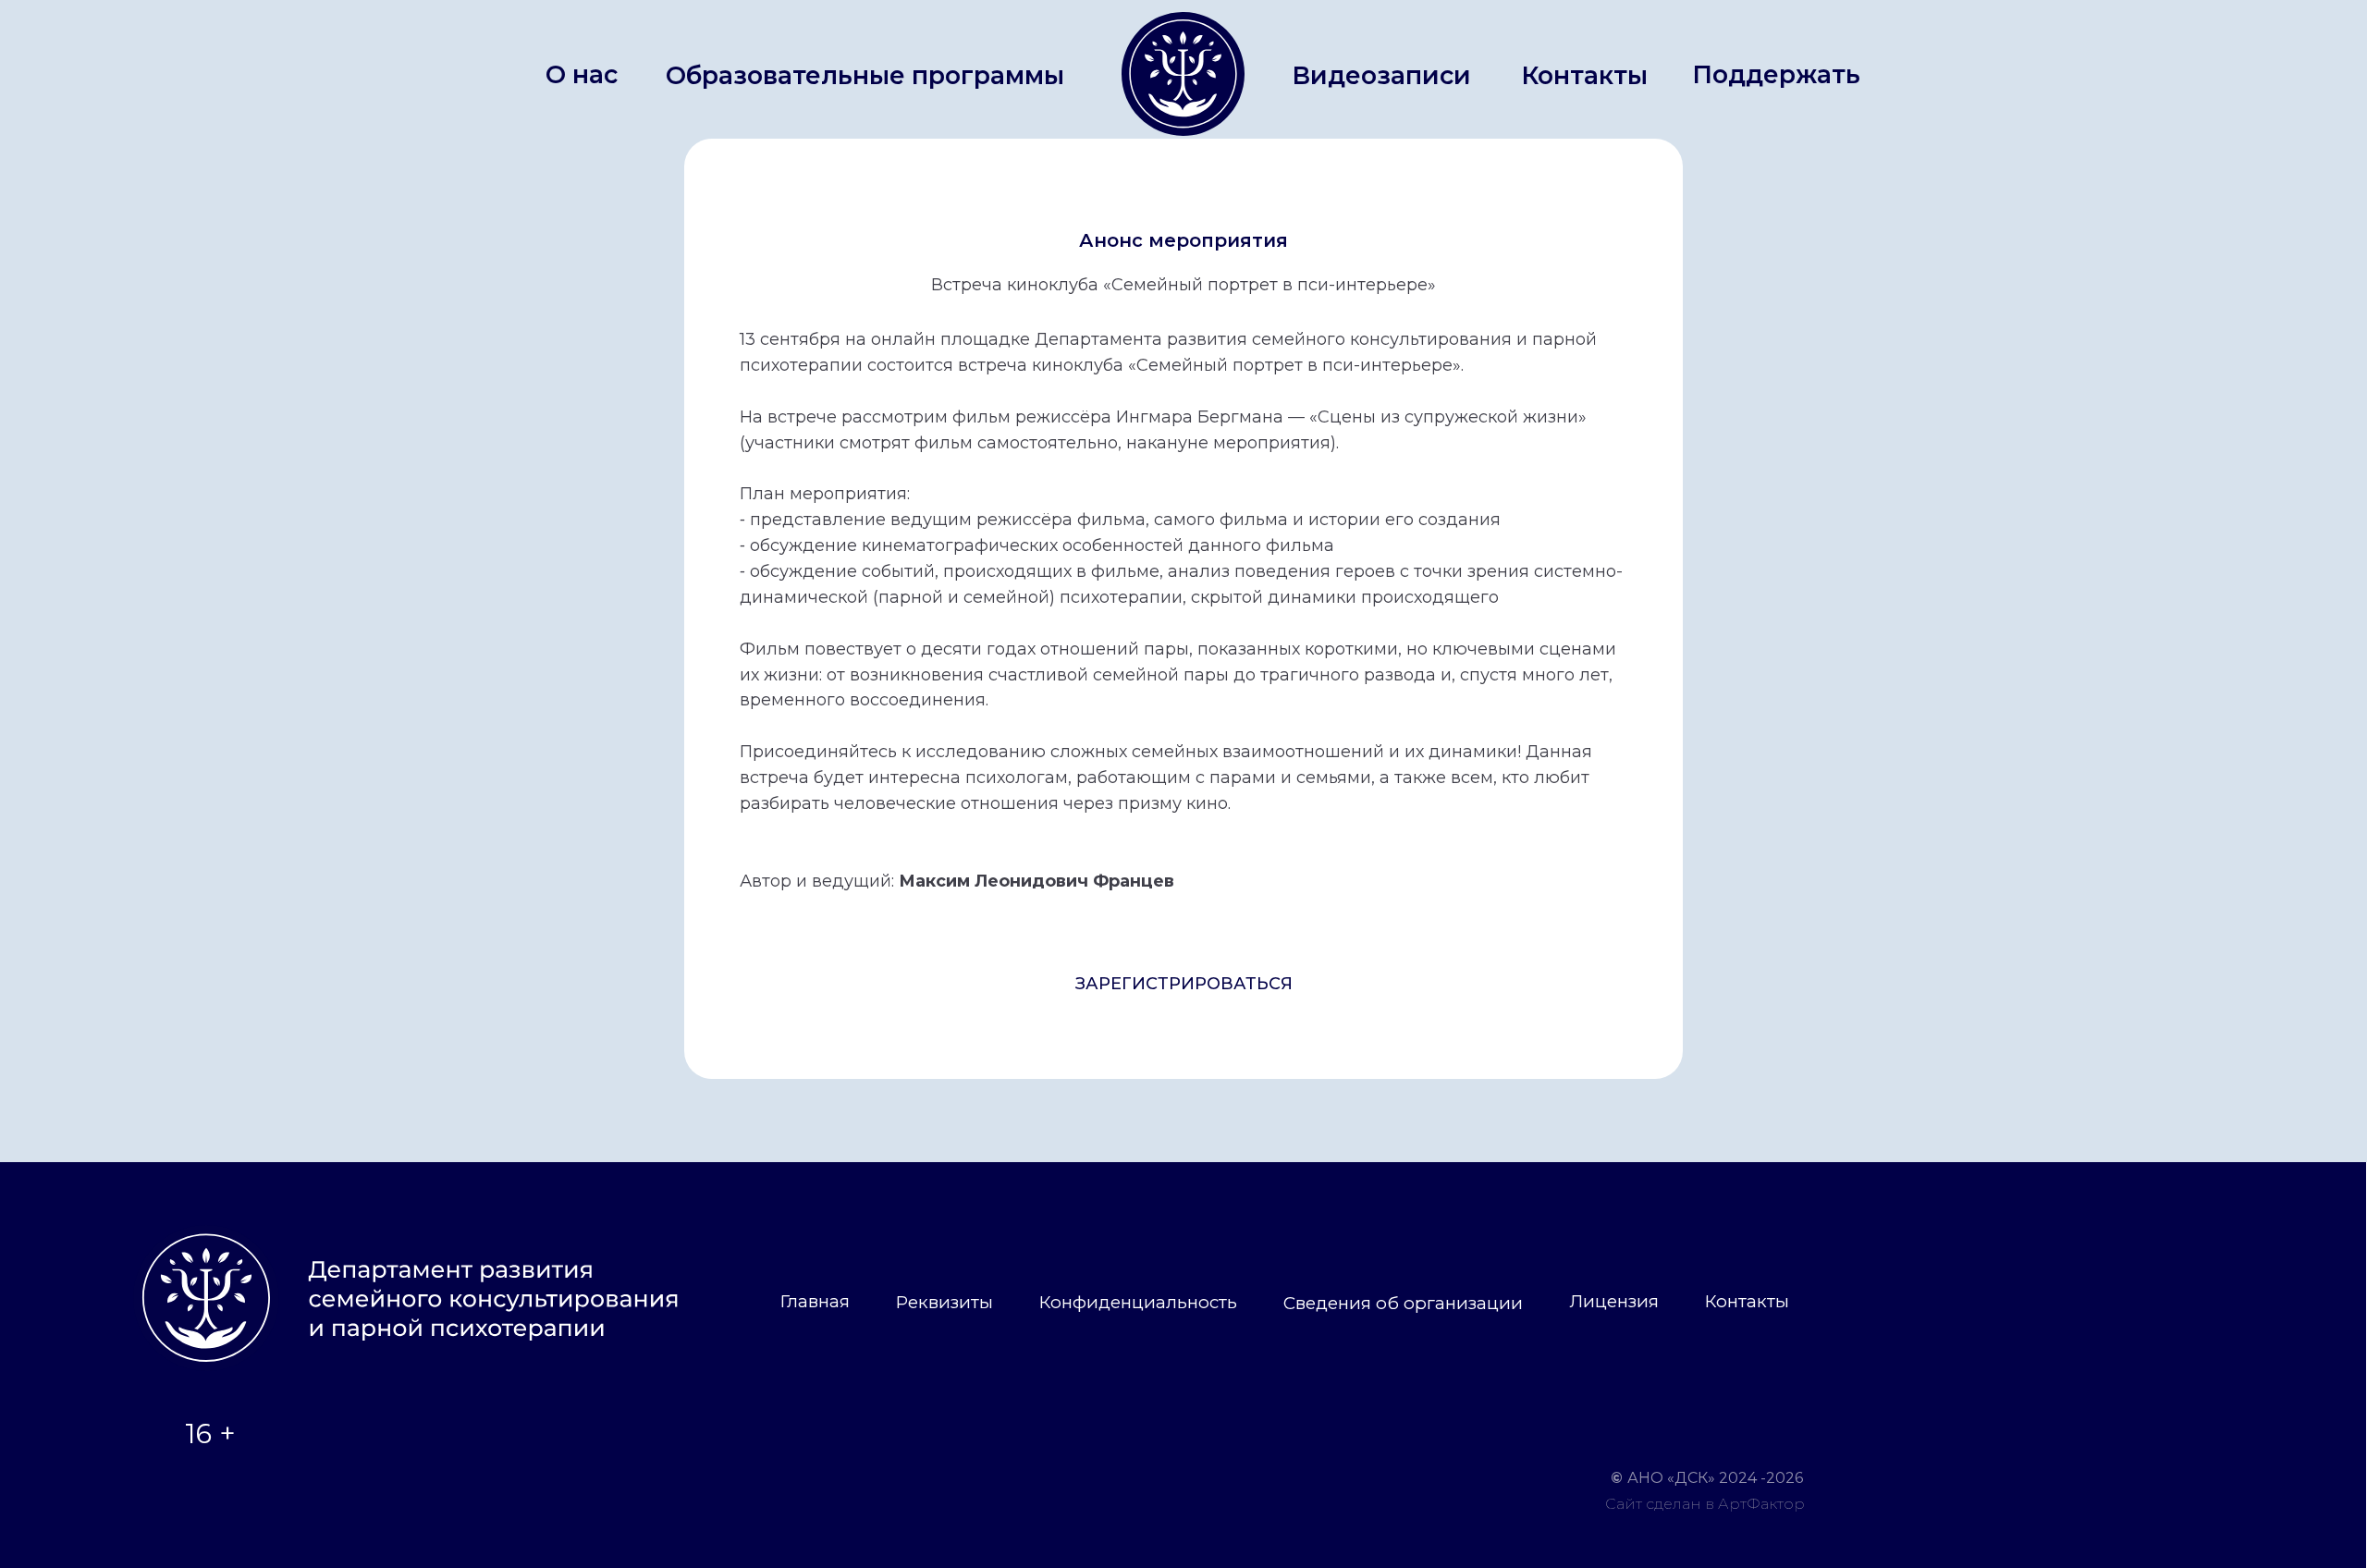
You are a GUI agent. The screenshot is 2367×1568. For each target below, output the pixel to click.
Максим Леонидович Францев (1036, 881)
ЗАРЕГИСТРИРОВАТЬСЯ (1184, 984)
